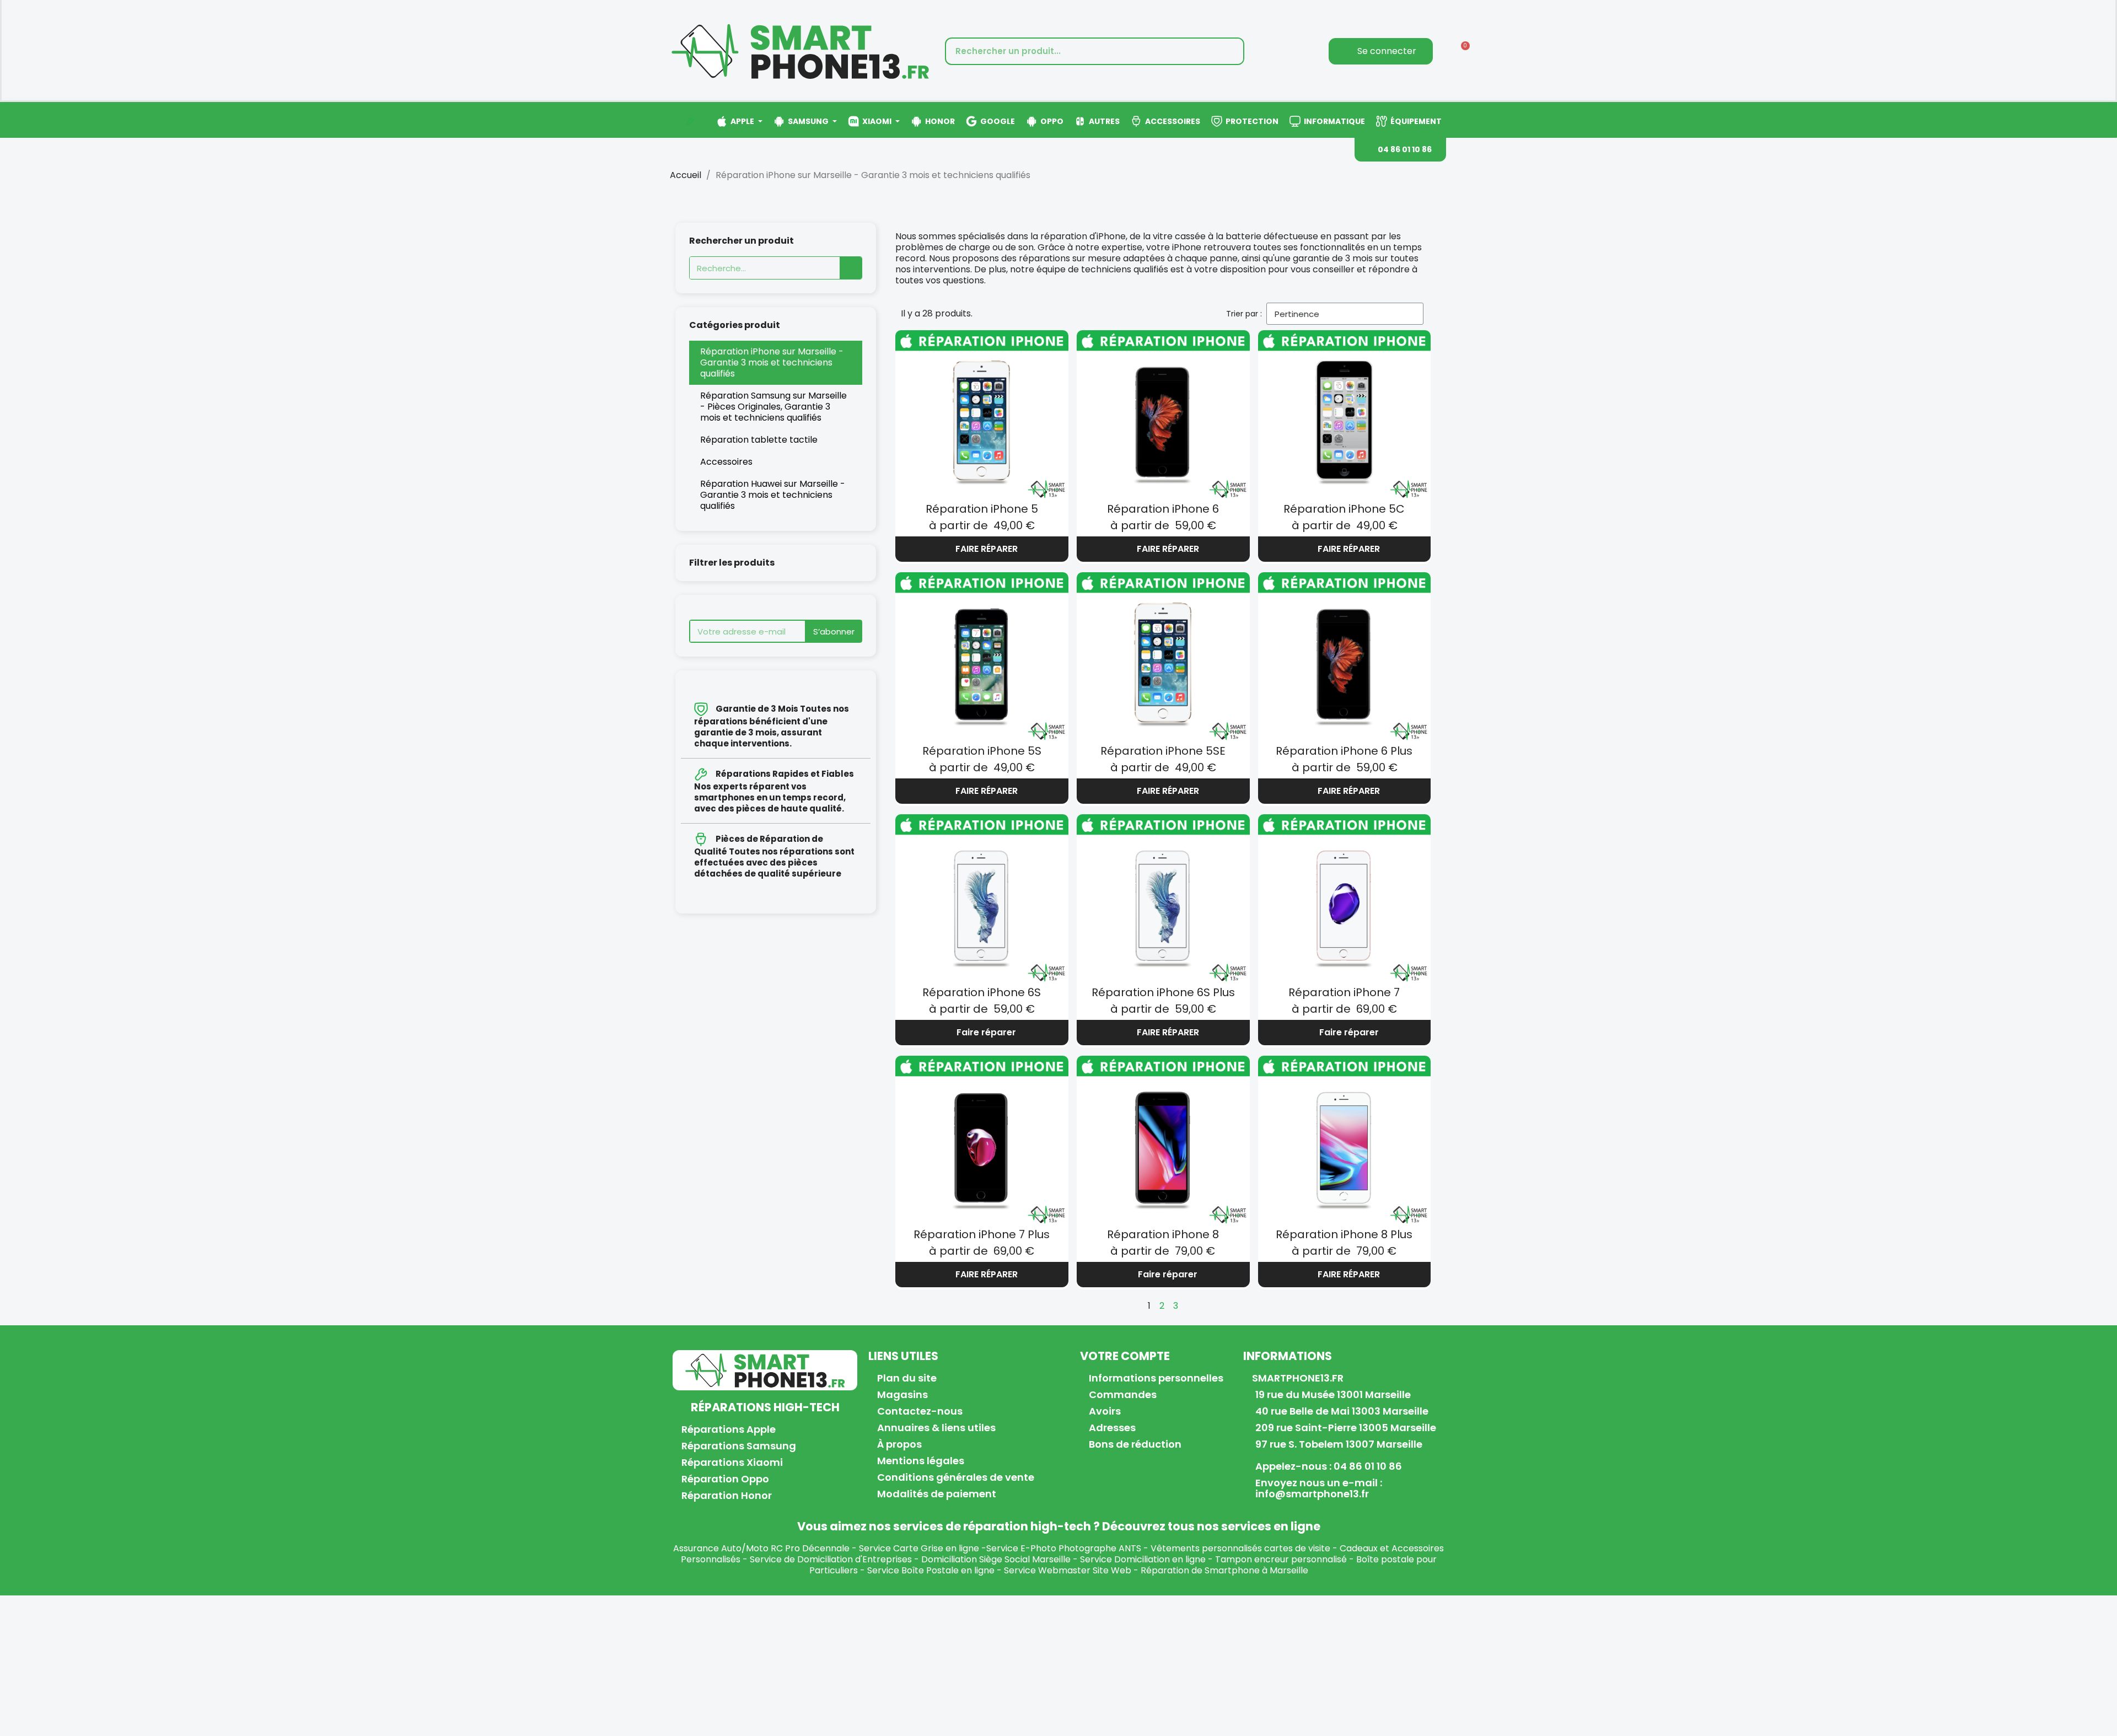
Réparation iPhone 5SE (1163, 751)
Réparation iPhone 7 (1344, 992)
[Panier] (1462, 51)
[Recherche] (1229, 51)
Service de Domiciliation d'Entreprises (831, 1559)
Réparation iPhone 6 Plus (1344, 751)
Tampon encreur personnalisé (1281, 1559)
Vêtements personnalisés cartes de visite (1240, 1548)
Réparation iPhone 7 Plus (982, 1234)
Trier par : (1244, 314)
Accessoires (726, 462)
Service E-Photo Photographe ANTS (1064, 1548)
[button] (1400, 150)
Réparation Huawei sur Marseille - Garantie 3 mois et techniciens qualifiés (773, 495)
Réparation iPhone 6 (1163, 509)
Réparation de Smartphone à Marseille (1224, 1570)
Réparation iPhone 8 (1163, 1234)
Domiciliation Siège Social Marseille (996, 1559)
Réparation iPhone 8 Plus (1344, 1234)
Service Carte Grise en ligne (919, 1548)
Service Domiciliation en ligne (1143, 1559)
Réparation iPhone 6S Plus (1163, 992)
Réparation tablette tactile (759, 440)
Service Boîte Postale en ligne (931, 1570)
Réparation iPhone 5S (982, 751)
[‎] (690, 121)
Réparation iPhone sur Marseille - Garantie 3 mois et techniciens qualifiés (772, 362)
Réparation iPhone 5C (1344, 509)
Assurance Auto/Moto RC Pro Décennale (761, 1548)
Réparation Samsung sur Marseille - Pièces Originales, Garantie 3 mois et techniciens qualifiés (773, 407)
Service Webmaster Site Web (1068, 1570)
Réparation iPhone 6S (982, 992)
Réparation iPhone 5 (982, 509)
